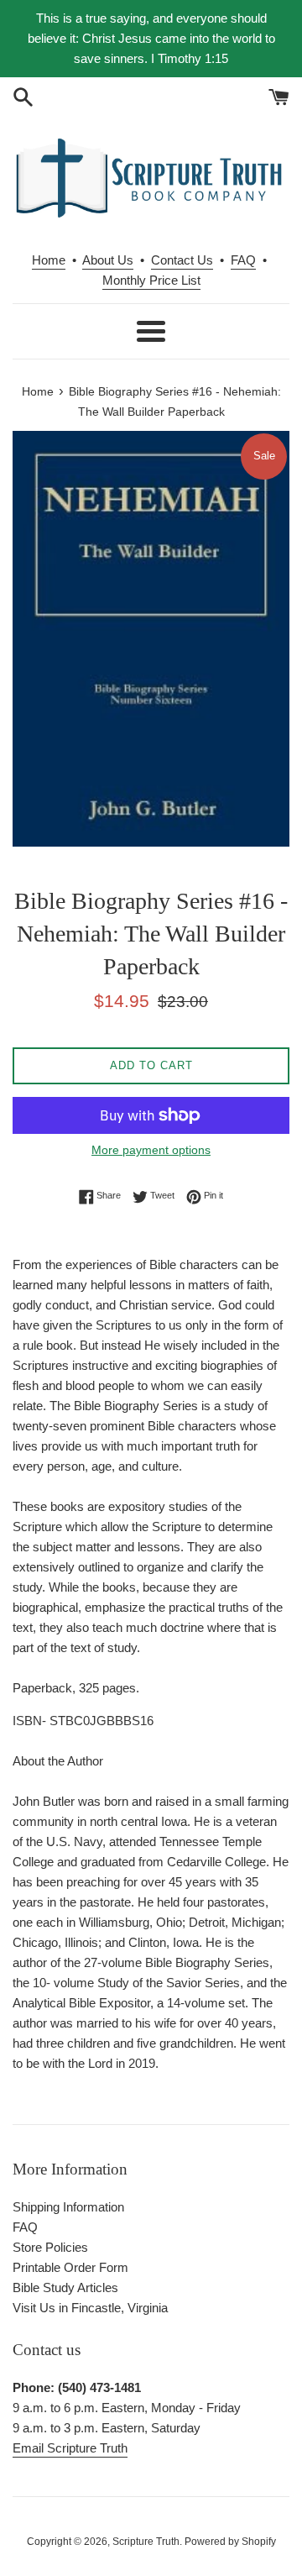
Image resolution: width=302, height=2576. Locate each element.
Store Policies (50, 2247)
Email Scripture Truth (70, 2448)
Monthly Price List (151, 280)
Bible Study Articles (65, 2287)
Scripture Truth (146, 2542)
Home (49, 260)
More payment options (151, 1150)
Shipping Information (68, 2207)
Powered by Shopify (230, 2542)
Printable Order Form (70, 2267)
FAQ (243, 260)
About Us (108, 260)
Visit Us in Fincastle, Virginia (90, 2308)
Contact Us (182, 260)
